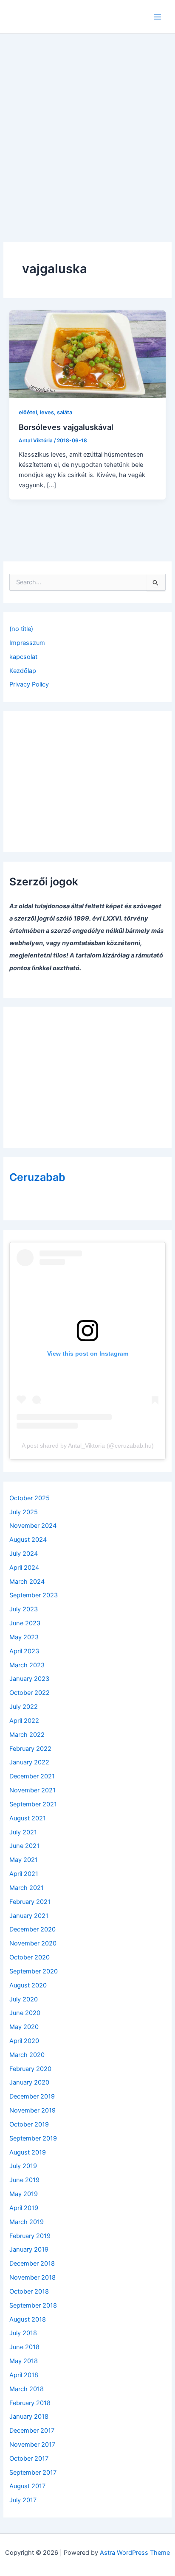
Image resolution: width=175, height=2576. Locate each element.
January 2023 (29, 1679)
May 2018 (24, 2361)
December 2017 (32, 2431)
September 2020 (34, 1971)
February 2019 (30, 2236)
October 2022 (30, 1693)
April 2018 (24, 2375)
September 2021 (33, 1804)
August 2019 (28, 2152)
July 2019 (23, 2166)
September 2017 (33, 2473)
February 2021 (30, 1902)
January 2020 (29, 2082)
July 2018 (23, 2333)
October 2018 (29, 2291)
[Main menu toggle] (158, 17)
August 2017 (27, 2486)
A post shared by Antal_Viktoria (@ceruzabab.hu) (88, 1446)
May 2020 (24, 2027)
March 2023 (27, 1665)
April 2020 (24, 2041)
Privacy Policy (29, 684)
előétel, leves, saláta (45, 412)
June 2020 (25, 2013)
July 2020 (24, 1999)
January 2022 (29, 1762)
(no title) (21, 629)
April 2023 (24, 1651)
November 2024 (33, 1526)
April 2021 (24, 1874)
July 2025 (24, 1512)
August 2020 (28, 1985)
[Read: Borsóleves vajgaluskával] (87, 354)
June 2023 (25, 1623)
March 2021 (27, 1888)
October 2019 (29, 2124)
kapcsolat (23, 657)
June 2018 (24, 2347)
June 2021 (24, 1846)
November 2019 (32, 2110)
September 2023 (34, 1595)
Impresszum (27, 643)
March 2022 (27, 1735)
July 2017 (23, 2500)
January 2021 (29, 1916)
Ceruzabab (37, 1177)
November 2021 (32, 1790)
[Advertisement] (87, 126)
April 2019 (24, 2208)
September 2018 (33, 2305)
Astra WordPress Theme (135, 2553)
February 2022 (30, 1749)
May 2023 (24, 1637)
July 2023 (24, 1609)
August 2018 (28, 2319)
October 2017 (29, 2459)
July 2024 (24, 1554)
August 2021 (28, 1818)
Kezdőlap (23, 671)
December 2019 (32, 2096)
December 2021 (32, 1776)
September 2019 (33, 2138)
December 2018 (32, 2263)
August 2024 (28, 1540)
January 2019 (29, 2249)
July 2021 (23, 1832)
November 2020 (33, 1943)
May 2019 (24, 2194)
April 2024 (24, 1568)
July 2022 (24, 1707)
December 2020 (32, 1929)
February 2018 (30, 2403)
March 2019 (27, 2222)
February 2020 (30, 2069)
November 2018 (32, 2277)
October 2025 (30, 1498)
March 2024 (27, 1582)
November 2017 (32, 2445)
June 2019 (24, 2180)
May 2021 (24, 1860)
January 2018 (29, 2417)
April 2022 (24, 1721)
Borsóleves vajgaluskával (66, 427)
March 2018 (27, 2389)
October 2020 (30, 1957)
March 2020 (27, 2055)
